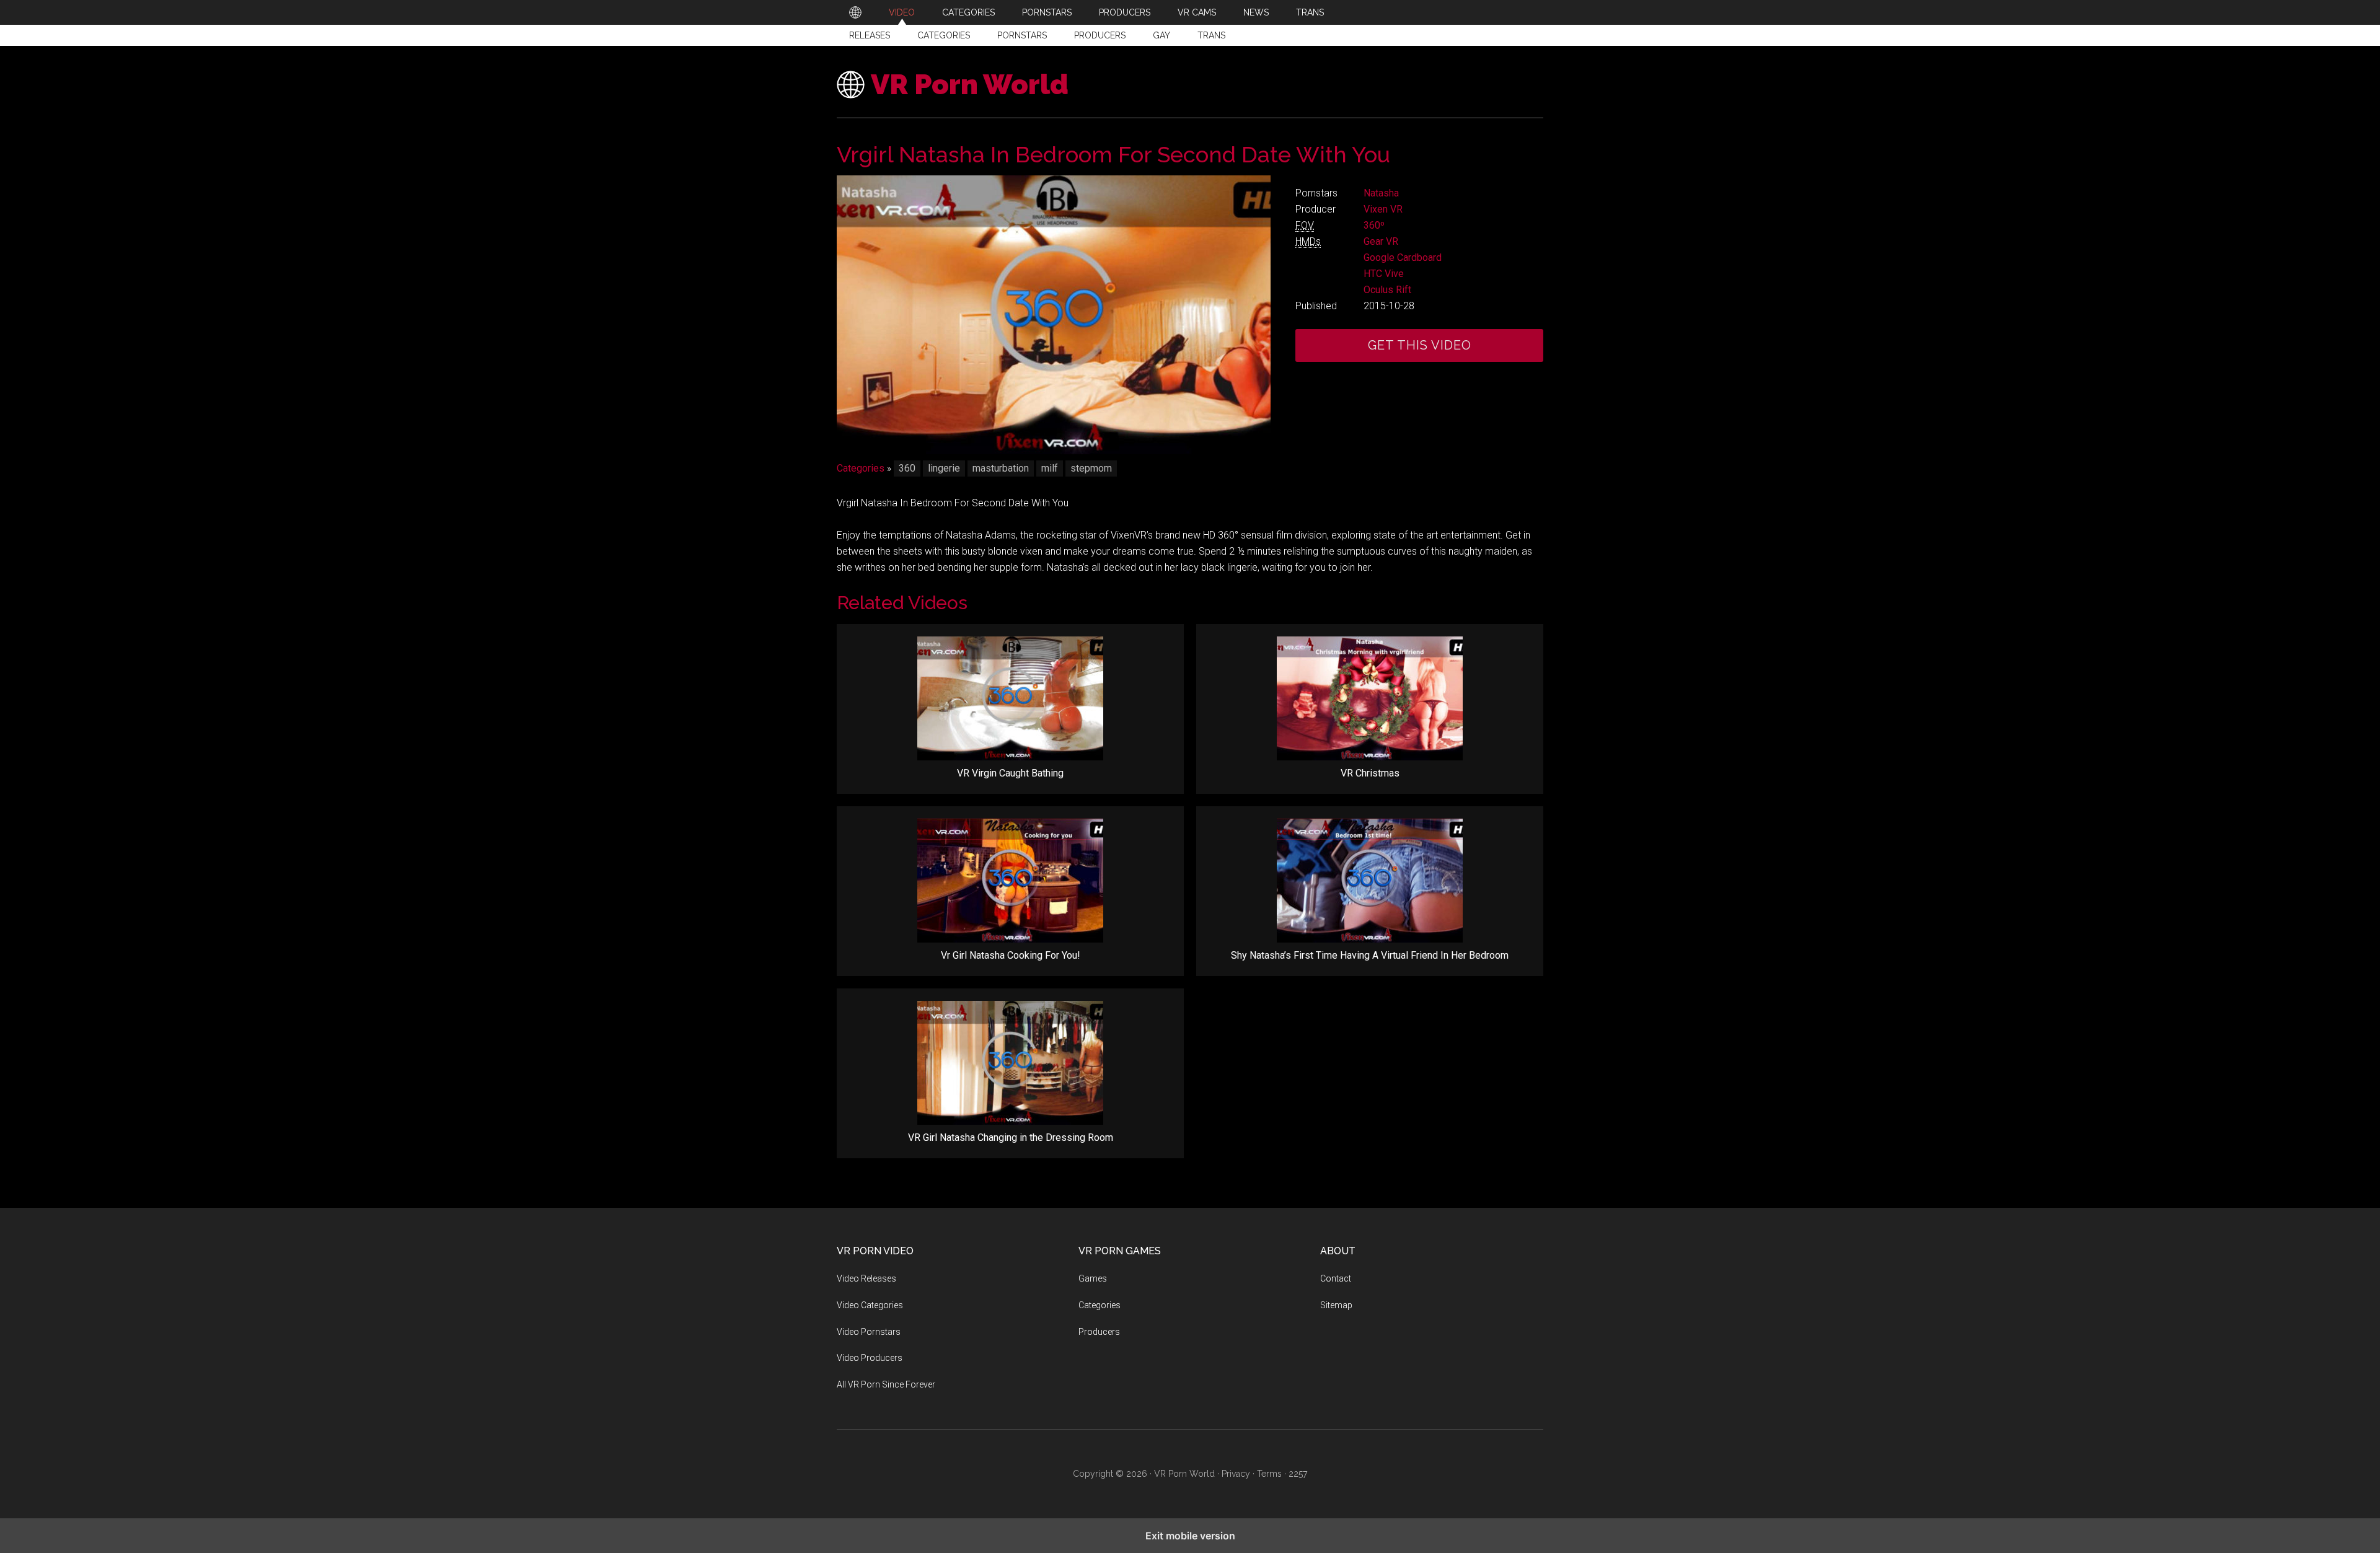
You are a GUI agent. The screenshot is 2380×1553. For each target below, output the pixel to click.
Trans (1211, 35)
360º (1374, 225)
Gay (1161, 35)
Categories (944, 35)
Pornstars (1022, 35)
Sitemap (1336, 1305)
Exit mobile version (1190, 1536)
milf (1050, 468)
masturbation (1001, 468)
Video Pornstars (869, 1332)
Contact (1336, 1278)
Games (1093, 1278)
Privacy (1236, 1474)
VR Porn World (970, 85)
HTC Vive (1384, 274)
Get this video (1420, 345)
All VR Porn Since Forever (886, 1384)
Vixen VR (1383, 209)
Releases (870, 35)
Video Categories (870, 1305)
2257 (1298, 1474)
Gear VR (1381, 241)
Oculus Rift (1387, 290)
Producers (1100, 35)
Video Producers (870, 1358)
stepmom (1091, 468)
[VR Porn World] (855, 12)
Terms (1269, 1474)
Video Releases (866, 1278)
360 (907, 468)
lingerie (944, 468)
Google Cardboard (1403, 257)
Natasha (1381, 193)
